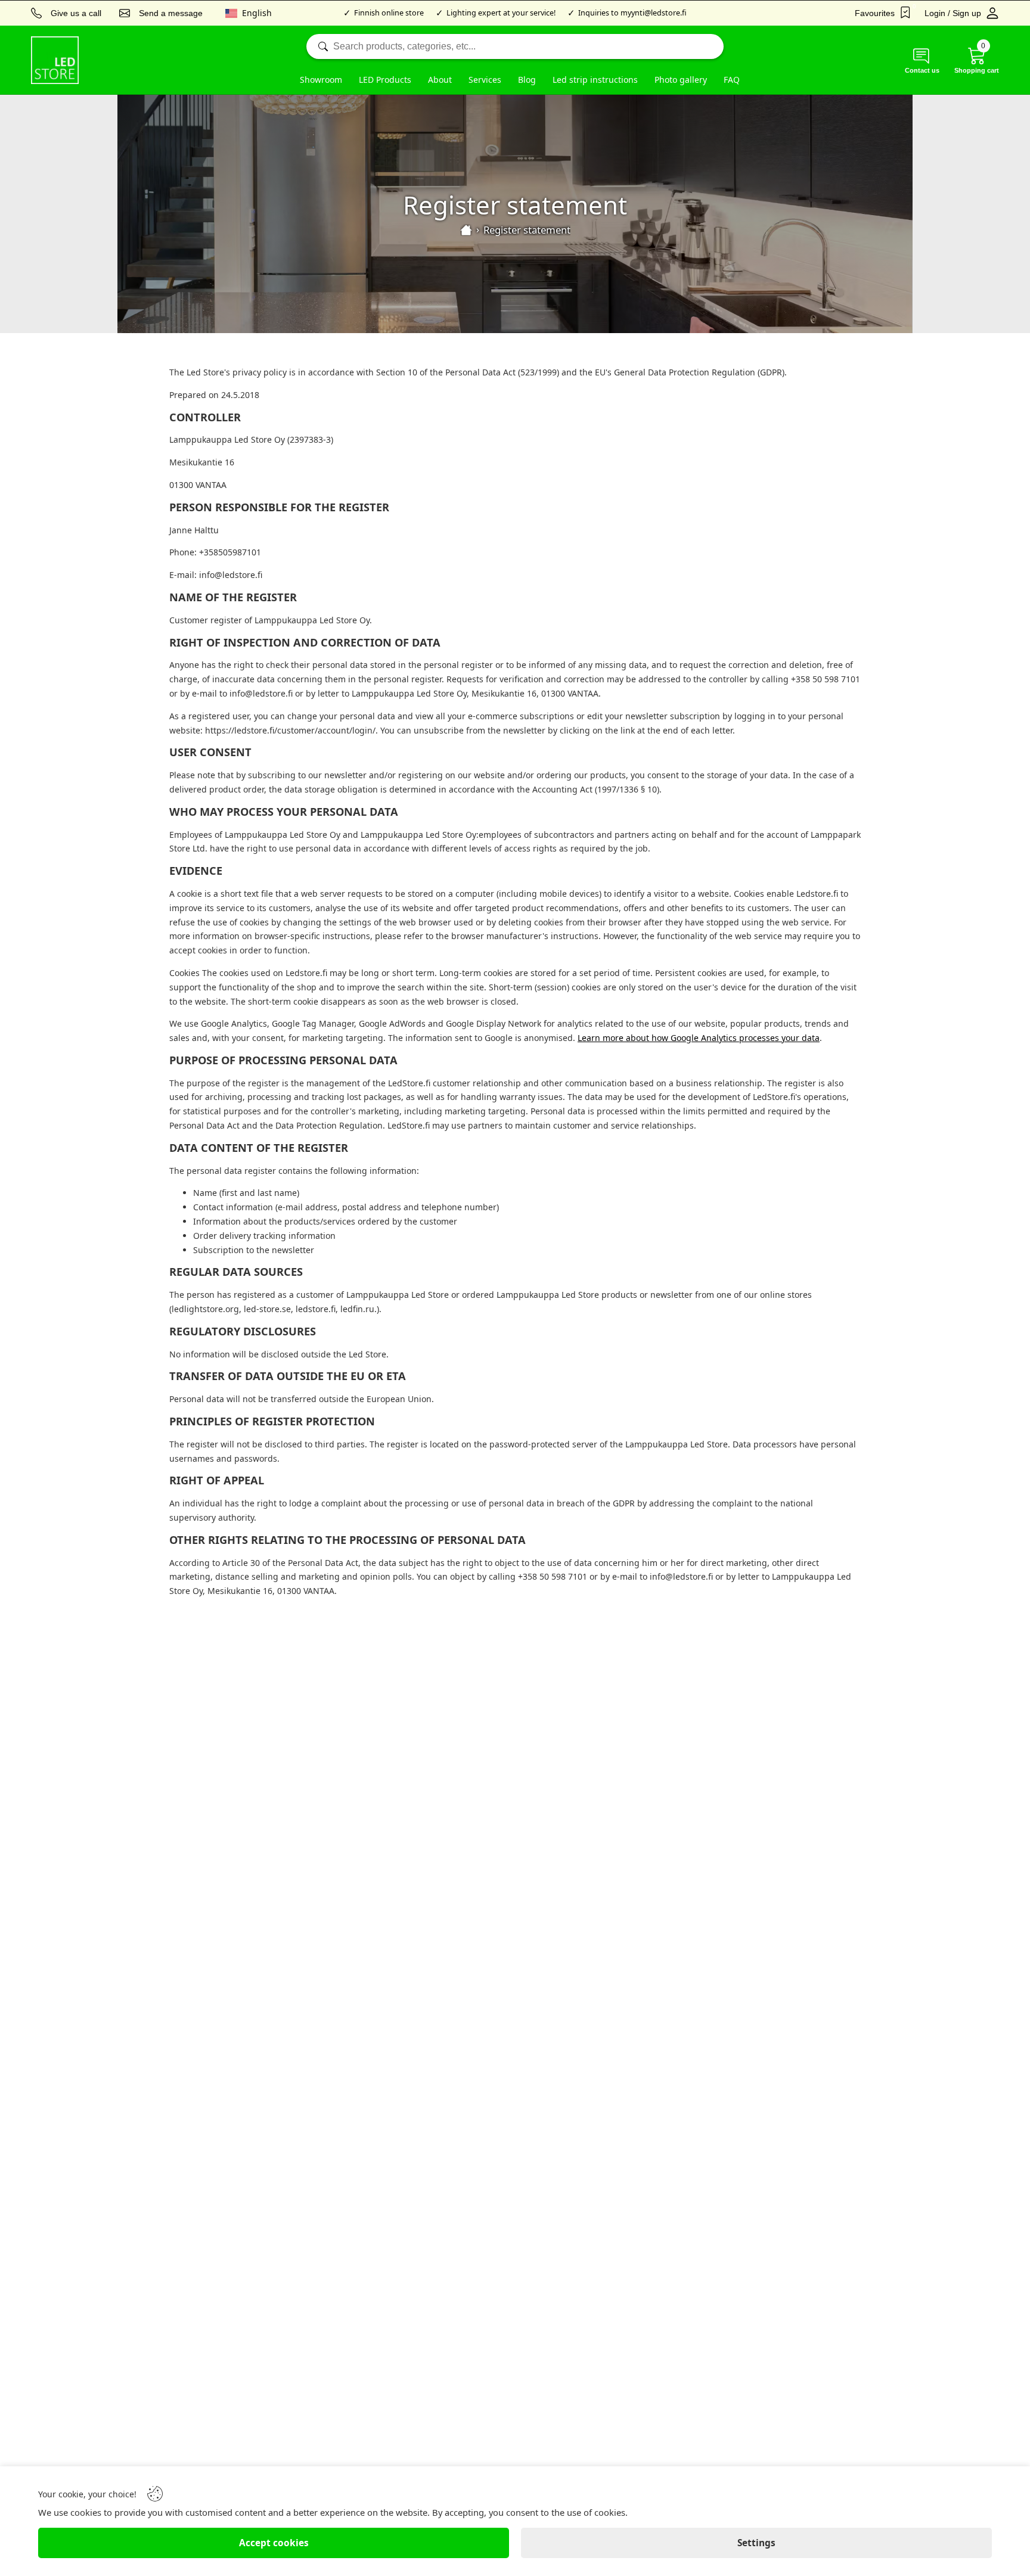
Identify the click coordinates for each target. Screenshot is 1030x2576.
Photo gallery (681, 80)
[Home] (466, 230)
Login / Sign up (953, 13)
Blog (527, 80)
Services (485, 80)
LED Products (385, 80)
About (440, 80)
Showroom (321, 80)
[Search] (515, 46)
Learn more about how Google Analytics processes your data (699, 1038)
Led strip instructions (595, 80)
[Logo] (55, 60)
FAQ (732, 80)
